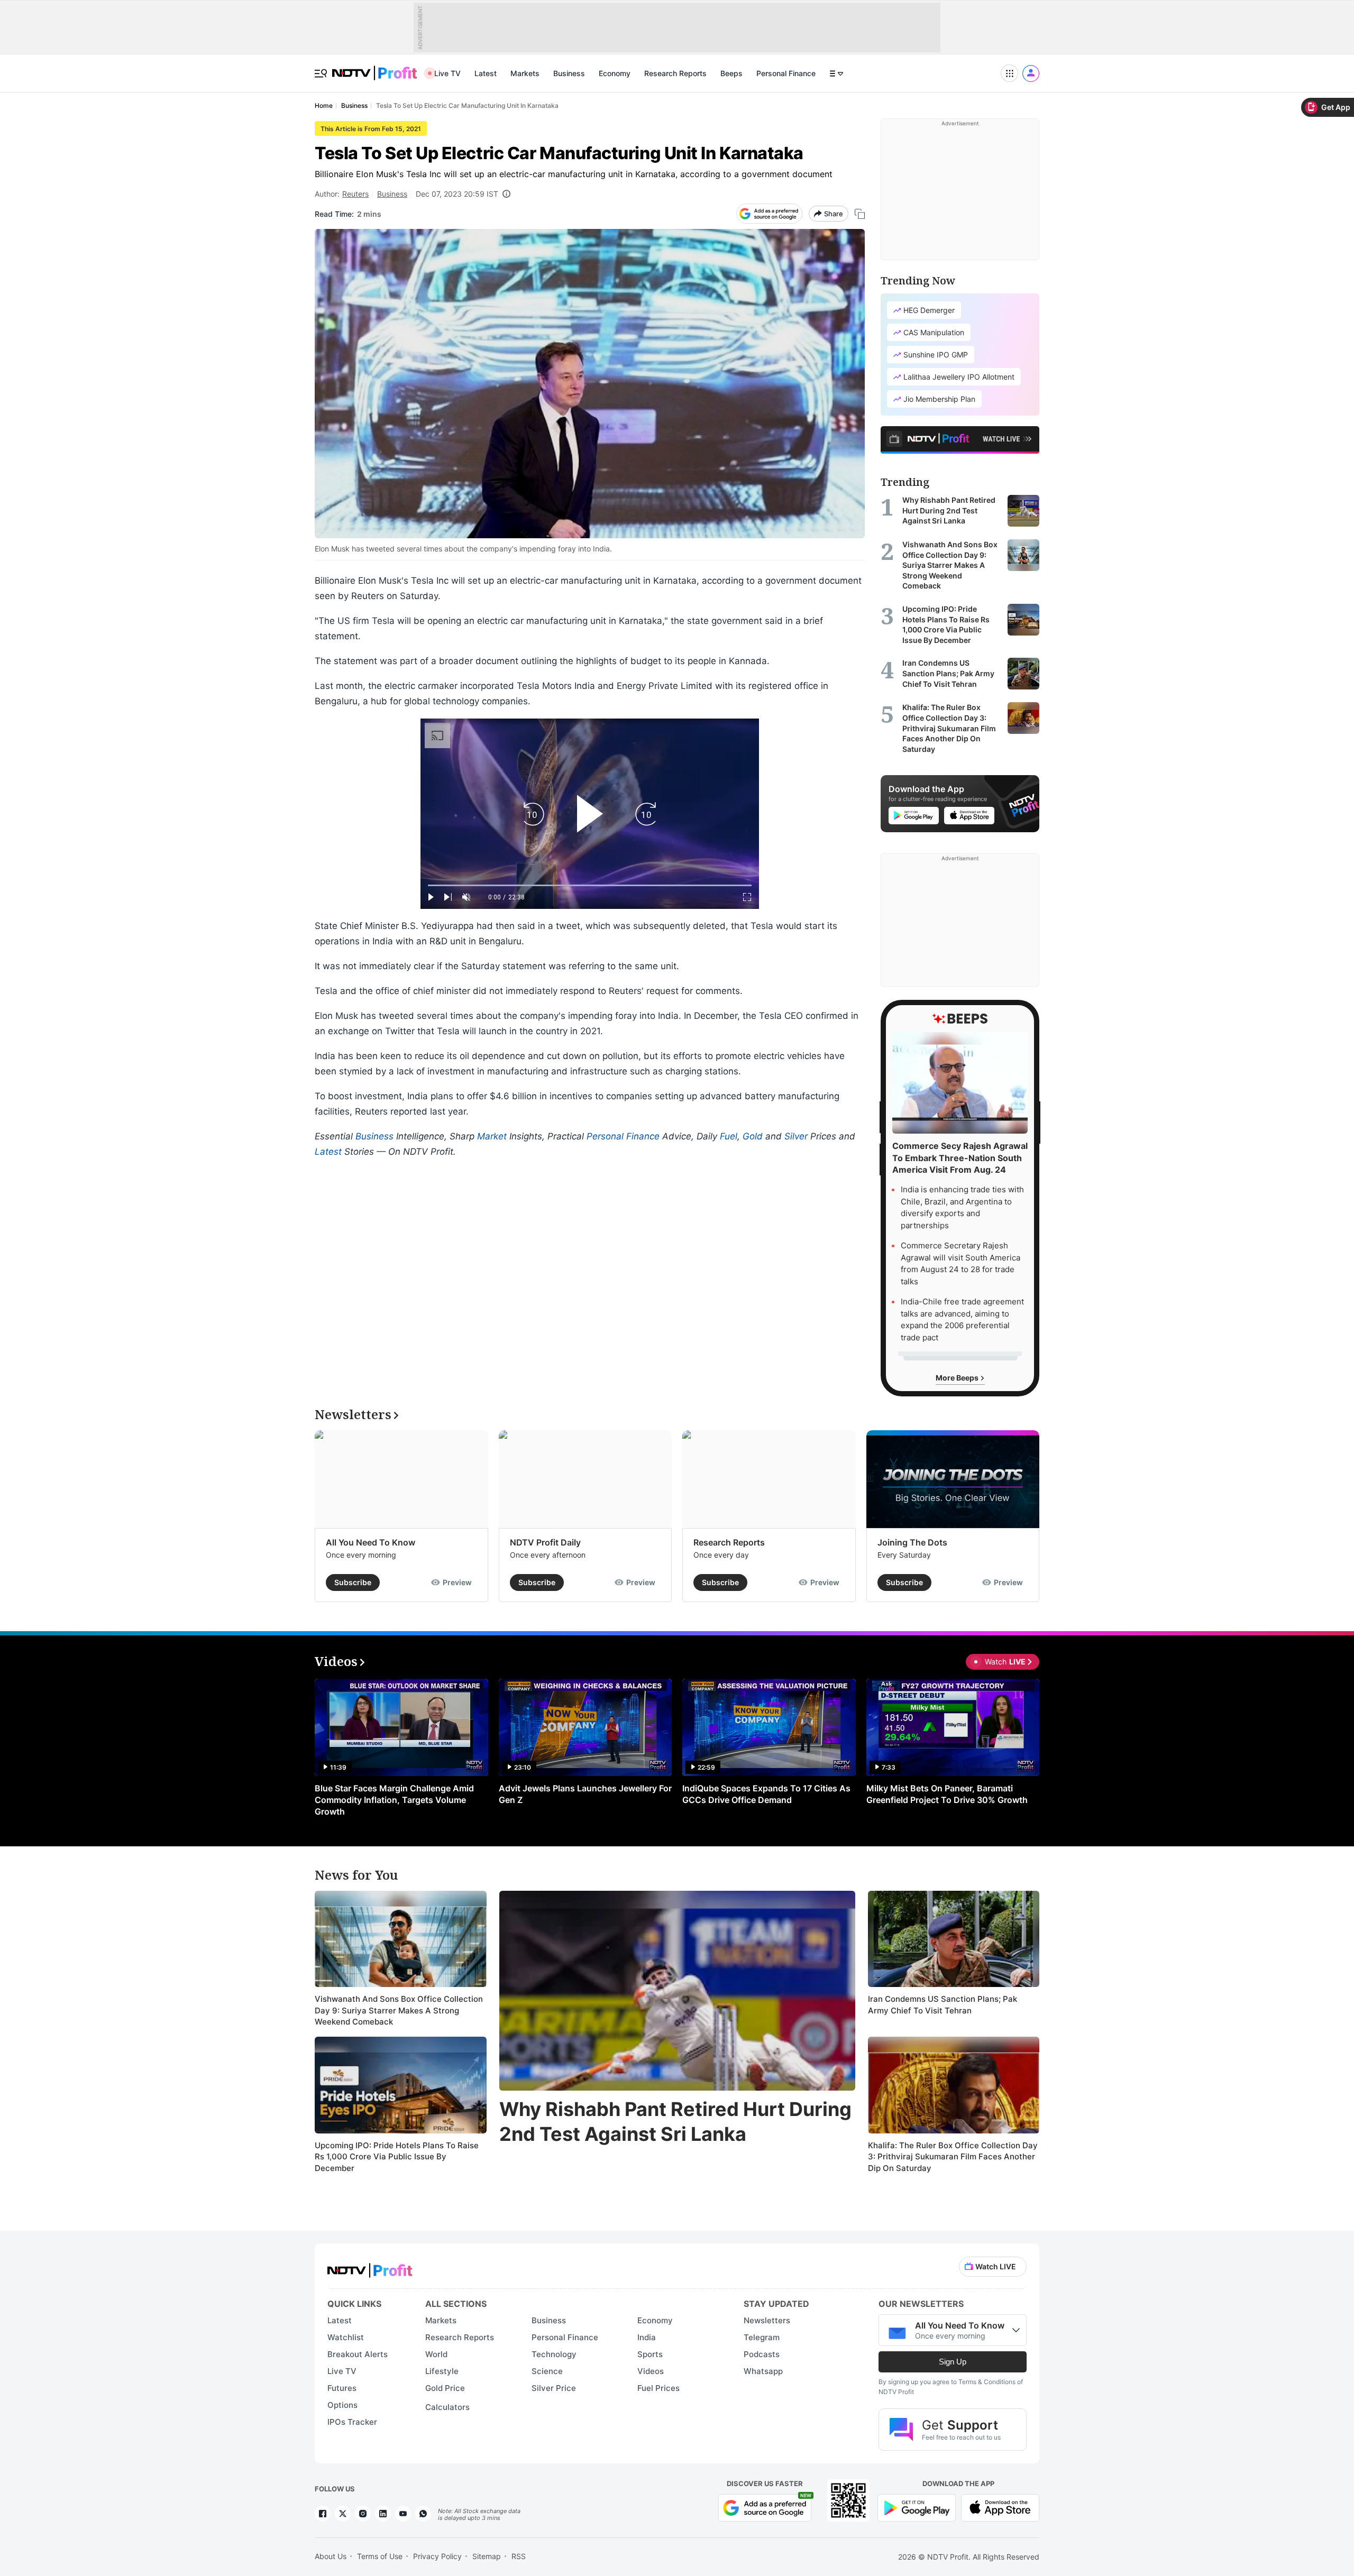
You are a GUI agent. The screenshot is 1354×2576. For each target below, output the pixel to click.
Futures (342, 2388)
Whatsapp (763, 2371)
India (647, 2337)
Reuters (355, 194)
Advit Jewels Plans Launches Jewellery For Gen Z (585, 1794)
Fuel (729, 1136)
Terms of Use (380, 2556)
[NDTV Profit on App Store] (1000, 2507)
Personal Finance (786, 73)
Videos (651, 2371)
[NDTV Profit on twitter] (343, 2514)
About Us (331, 2556)
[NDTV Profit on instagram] (363, 2514)
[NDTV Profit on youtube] (403, 2514)
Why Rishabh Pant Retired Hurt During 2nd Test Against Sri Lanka (675, 2122)
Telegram (762, 2337)
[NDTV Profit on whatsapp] (423, 2514)
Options (342, 2405)
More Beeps (958, 1378)
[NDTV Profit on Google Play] (917, 2507)
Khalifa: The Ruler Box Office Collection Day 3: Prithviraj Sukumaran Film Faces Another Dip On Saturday (953, 2157)
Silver (796, 1136)
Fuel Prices (658, 2388)
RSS (519, 2556)
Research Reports (675, 73)
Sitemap (487, 2556)
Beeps (731, 73)
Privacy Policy (437, 2556)
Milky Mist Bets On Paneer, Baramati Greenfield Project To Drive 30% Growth (947, 1794)
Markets (525, 73)
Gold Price (445, 2388)
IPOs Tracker (352, 2422)
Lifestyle (442, 2371)
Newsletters (767, 2320)
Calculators (447, 2407)
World (436, 2354)
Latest (486, 73)
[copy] (860, 214)
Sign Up (953, 2362)
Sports (650, 2354)
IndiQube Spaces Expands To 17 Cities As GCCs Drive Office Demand (766, 1794)
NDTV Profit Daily (545, 1542)
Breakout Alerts (358, 2354)
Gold (753, 1136)
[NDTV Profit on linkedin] (383, 2514)
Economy (615, 73)
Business (569, 73)
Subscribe (353, 1582)
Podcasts (762, 2354)
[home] (374, 67)
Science (547, 2371)
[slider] (590, 885)
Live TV (447, 73)
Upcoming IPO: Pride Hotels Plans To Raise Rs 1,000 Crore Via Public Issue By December (397, 2157)
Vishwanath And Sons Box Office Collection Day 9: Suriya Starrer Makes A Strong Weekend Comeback (399, 2010)
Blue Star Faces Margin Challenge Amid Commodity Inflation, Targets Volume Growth (394, 1800)
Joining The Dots (912, 1542)
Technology (554, 2354)
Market (492, 1136)
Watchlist (346, 2337)
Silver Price (554, 2388)
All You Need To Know (370, 1542)
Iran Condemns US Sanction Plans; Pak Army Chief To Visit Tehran (943, 2005)
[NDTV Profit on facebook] (323, 2514)
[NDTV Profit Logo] (370, 2267)
